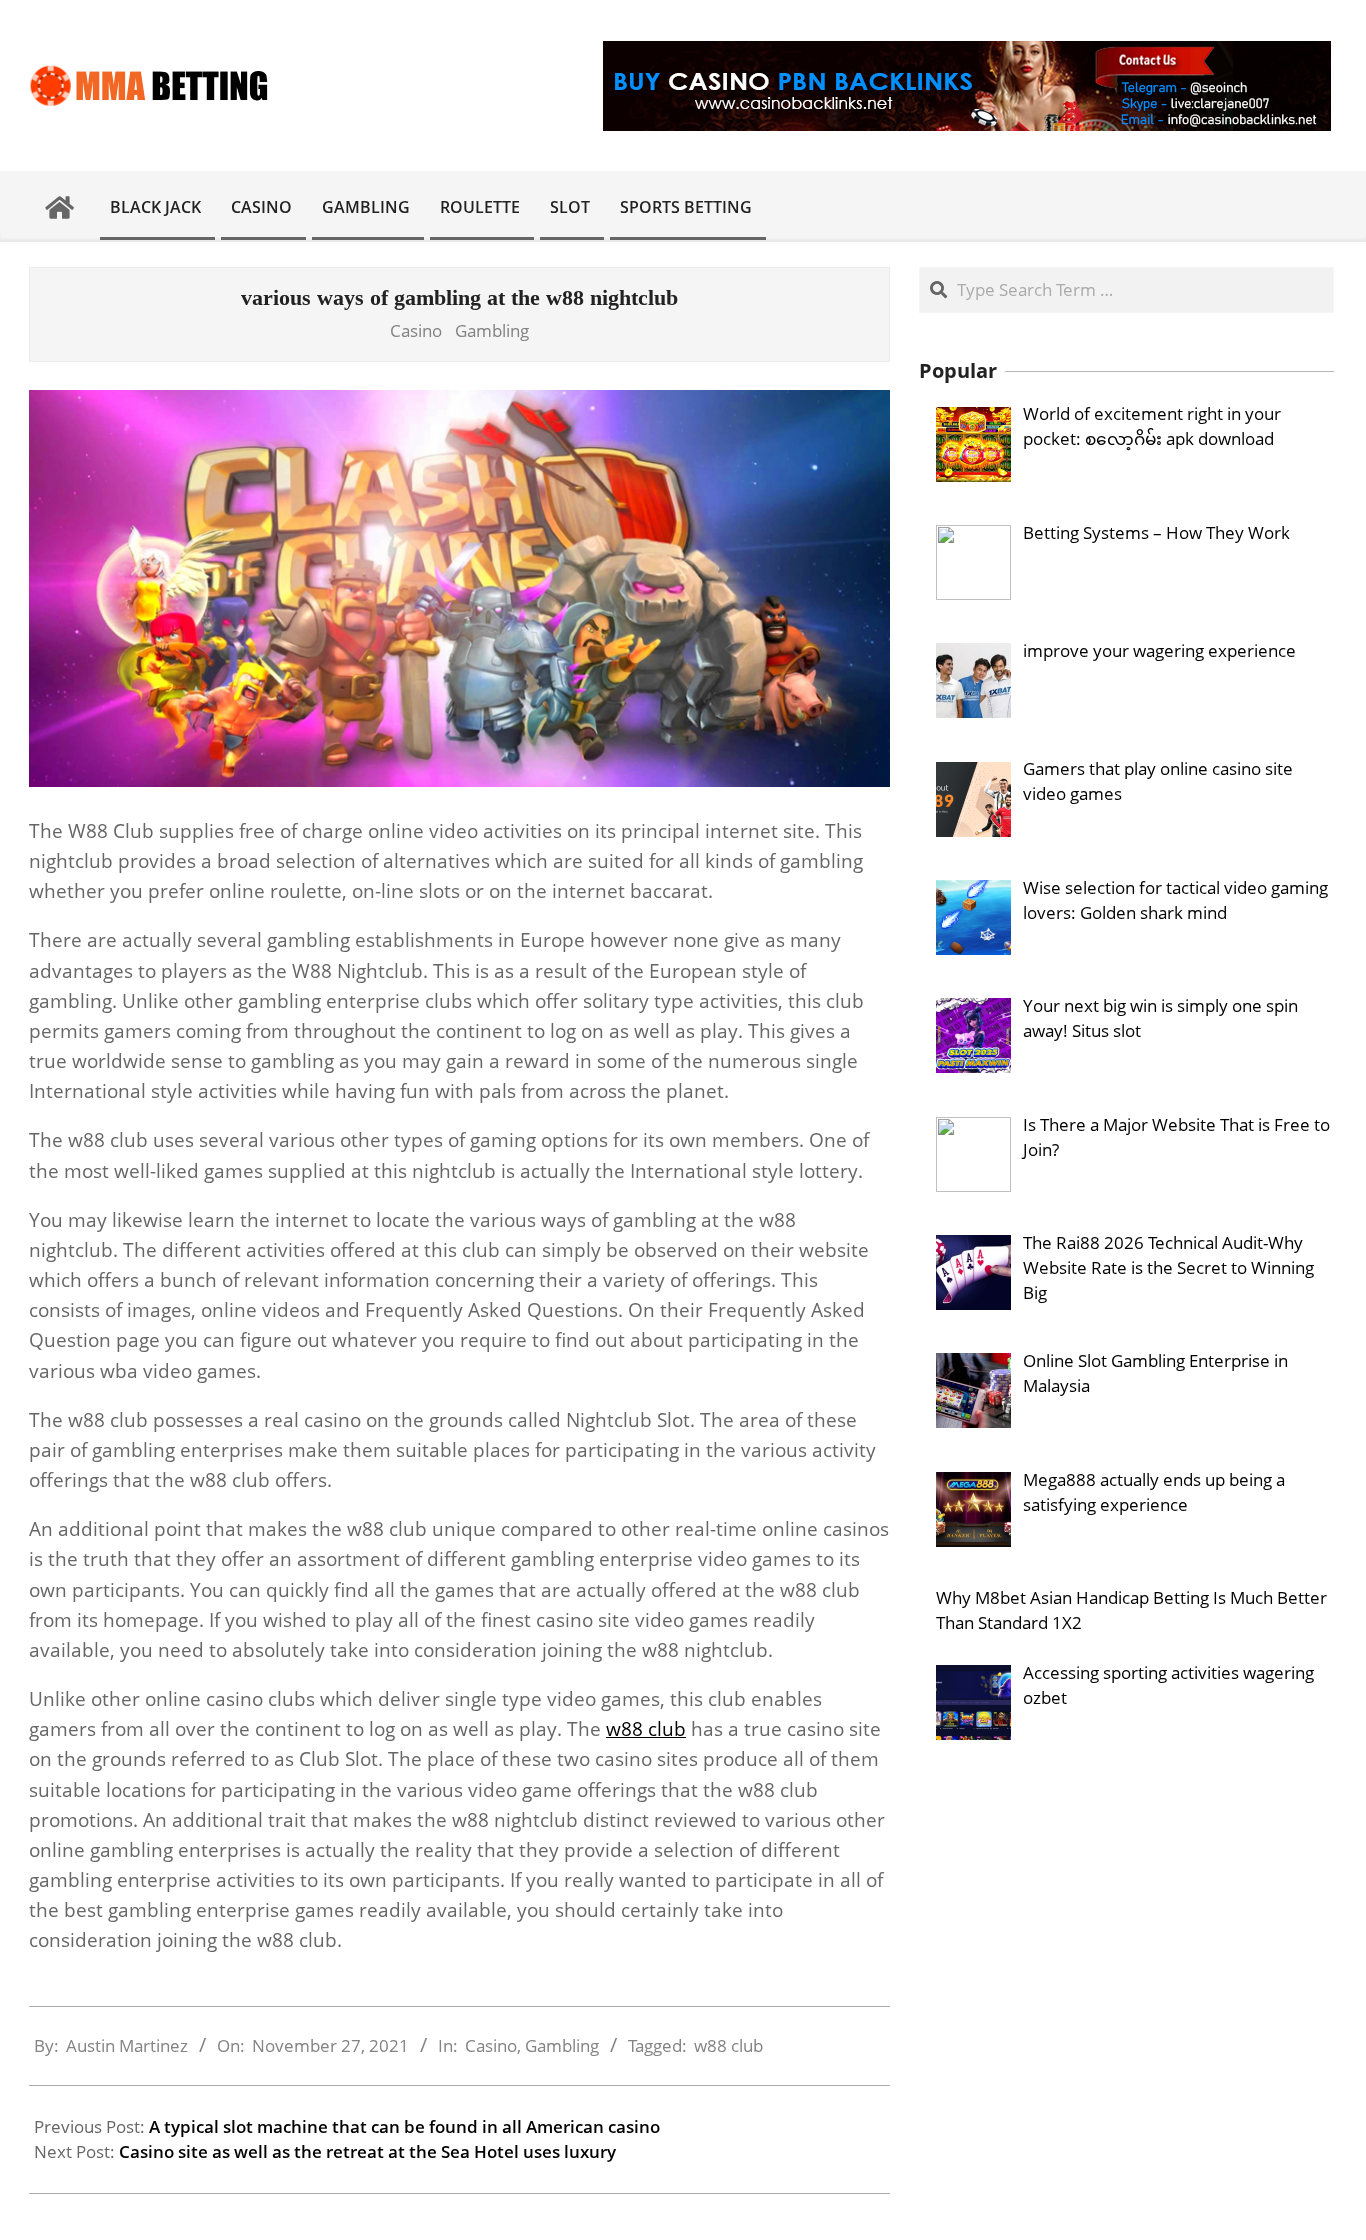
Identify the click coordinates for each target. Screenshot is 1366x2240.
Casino (416, 330)
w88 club (646, 1729)
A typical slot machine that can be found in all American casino (404, 2126)
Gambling (492, 330)
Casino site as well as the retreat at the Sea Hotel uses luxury (367, 2151)
